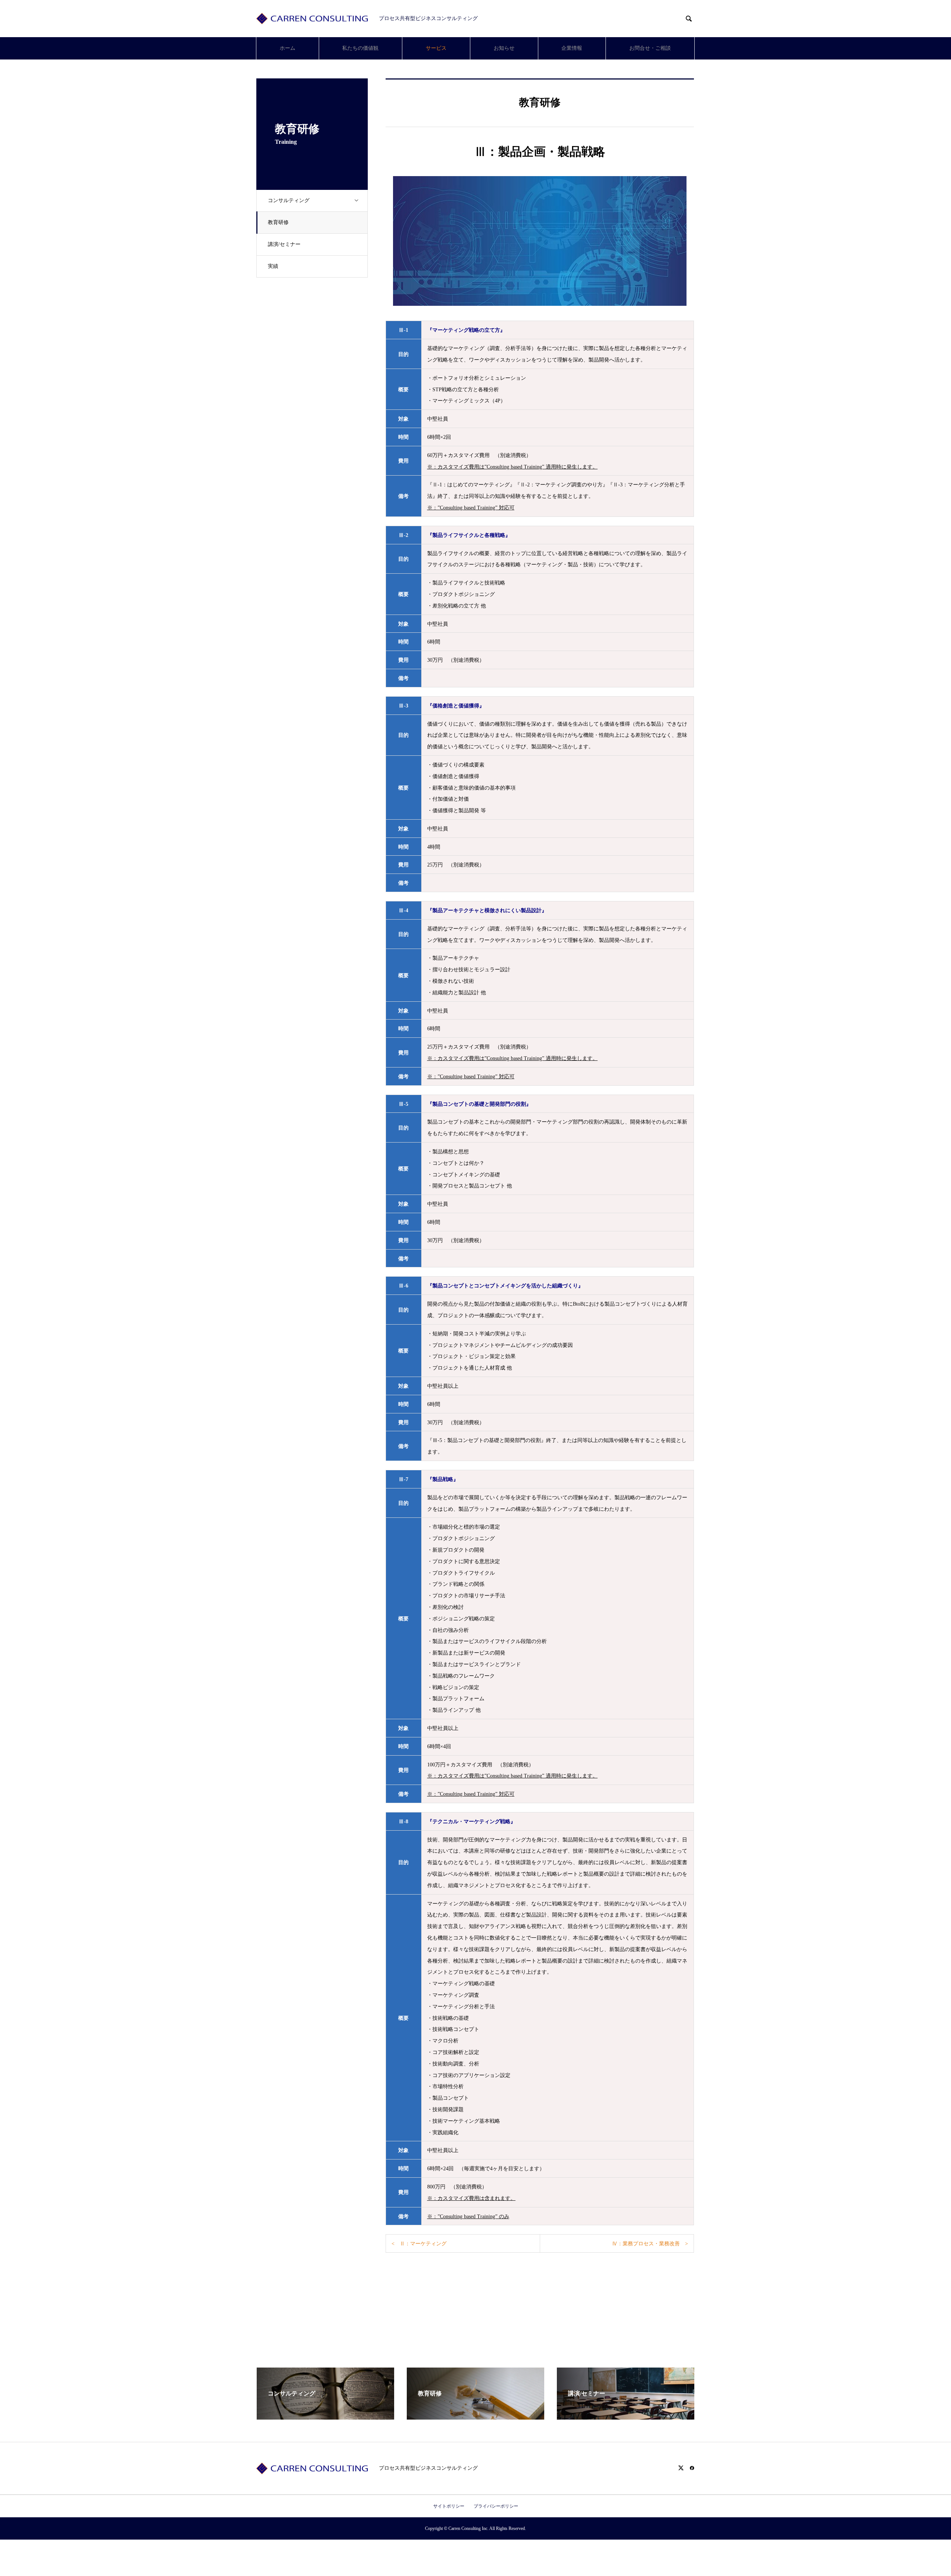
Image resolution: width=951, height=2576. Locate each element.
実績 (273, 266)
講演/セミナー (284, 244)
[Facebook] (692, 2468)
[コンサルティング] (325, 2416)
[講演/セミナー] (626, 2416)
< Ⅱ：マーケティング (419, 2244)
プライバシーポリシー (496, 2506)
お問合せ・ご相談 (650, 48)
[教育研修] (475, 2416)
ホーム (288, 48)
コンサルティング (289, 200)
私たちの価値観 (360, 48)
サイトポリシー (449, 2506)
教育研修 (278, 222)
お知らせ (504, 48)
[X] (681, 2468)
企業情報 (572, 48)
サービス (436, 48)
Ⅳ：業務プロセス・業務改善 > (650, 2244)
